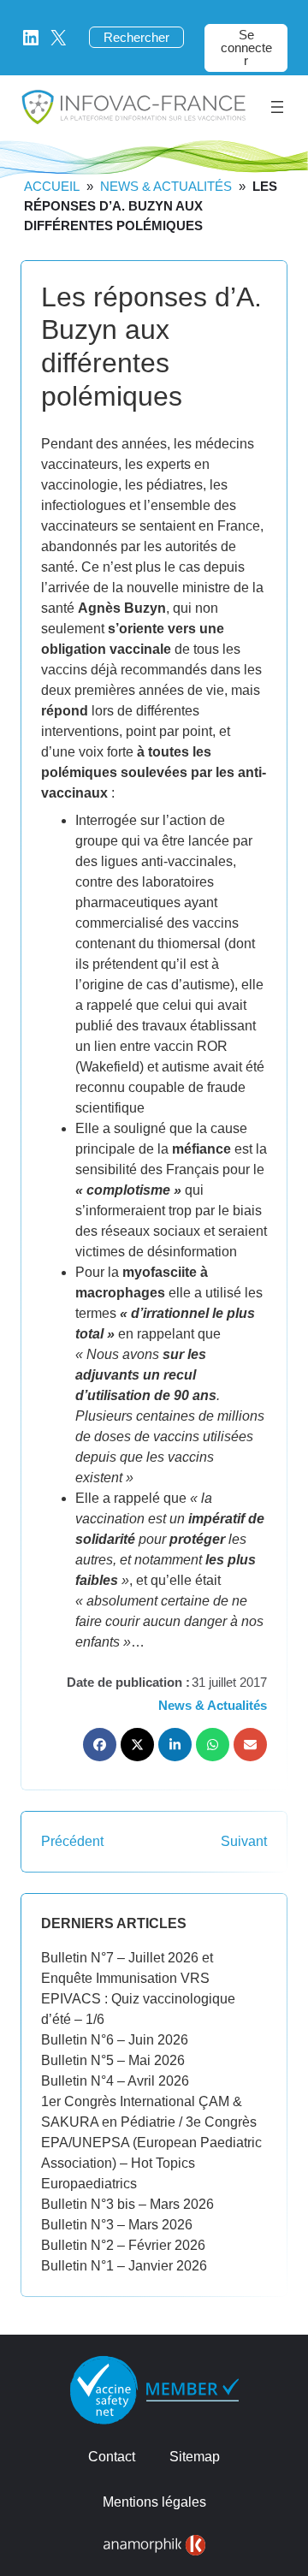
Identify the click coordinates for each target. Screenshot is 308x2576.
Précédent (72, 1841)
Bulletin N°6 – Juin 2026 (115, 2040)
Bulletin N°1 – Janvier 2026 (124, 2266)
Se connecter (246, 47)
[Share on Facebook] (100, 1745)
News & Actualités (166, 186)
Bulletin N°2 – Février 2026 (123, 2245)
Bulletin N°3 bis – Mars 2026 (127, 2204)
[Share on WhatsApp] (213, 1745)
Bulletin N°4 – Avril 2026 (115, 2081)
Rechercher (136, 37)
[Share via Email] (250, 1745)
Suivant (244, 1841)
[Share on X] (137, 1745)
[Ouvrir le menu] (277, 107)
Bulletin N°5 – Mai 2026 (113, 2060)
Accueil (52, 186)
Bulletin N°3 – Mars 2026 (117, 2225)
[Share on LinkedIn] (175, 1745)
